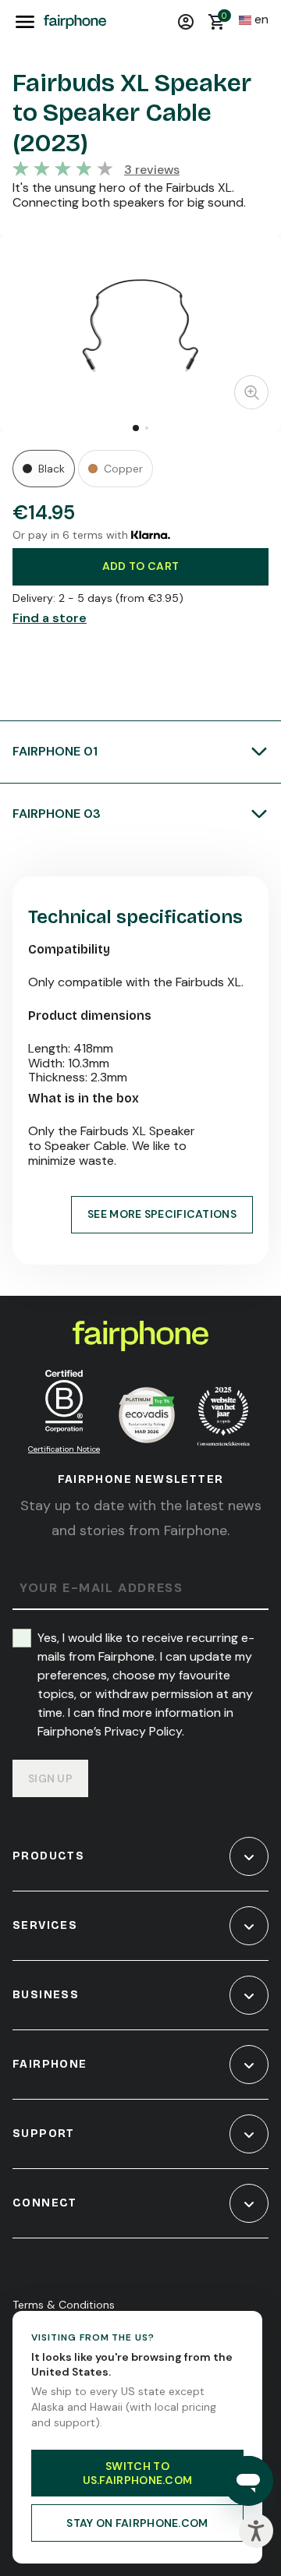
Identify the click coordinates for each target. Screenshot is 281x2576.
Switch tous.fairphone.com (138, 2473)
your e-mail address (101, 1589)
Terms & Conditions (64, 2305)
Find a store (50, 618)
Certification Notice (64, 1449)
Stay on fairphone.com (137, 2523)
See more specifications (162, 1214)
